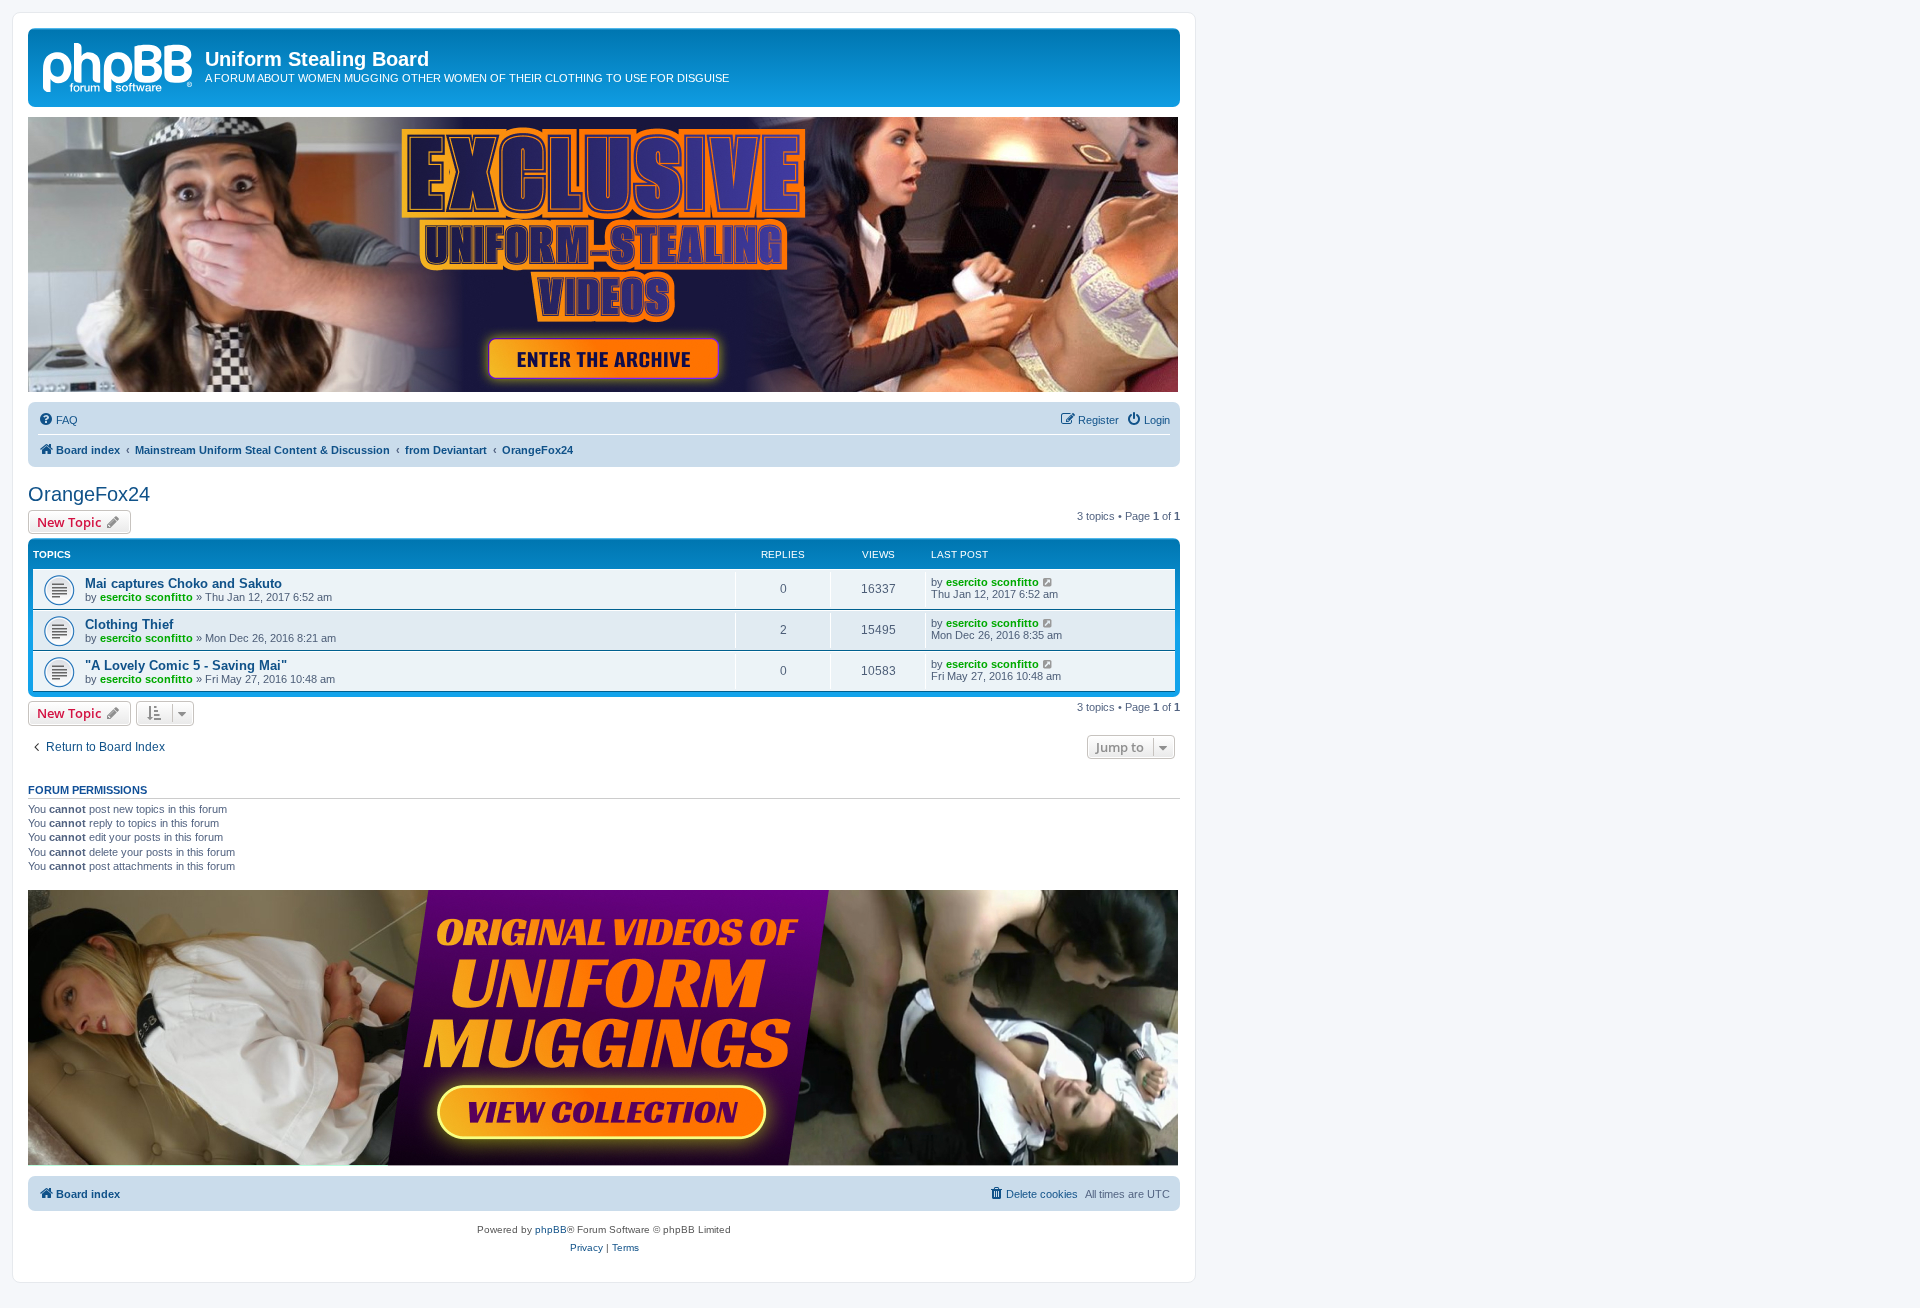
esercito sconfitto (146, 597)
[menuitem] (58, 420)
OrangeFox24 (89, 494)
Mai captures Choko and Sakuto (183, 583)
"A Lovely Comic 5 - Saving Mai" (186, 665)
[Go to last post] (1048, 582)
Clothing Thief (129, 624)
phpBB (551, 1229)
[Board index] (119, 65)
